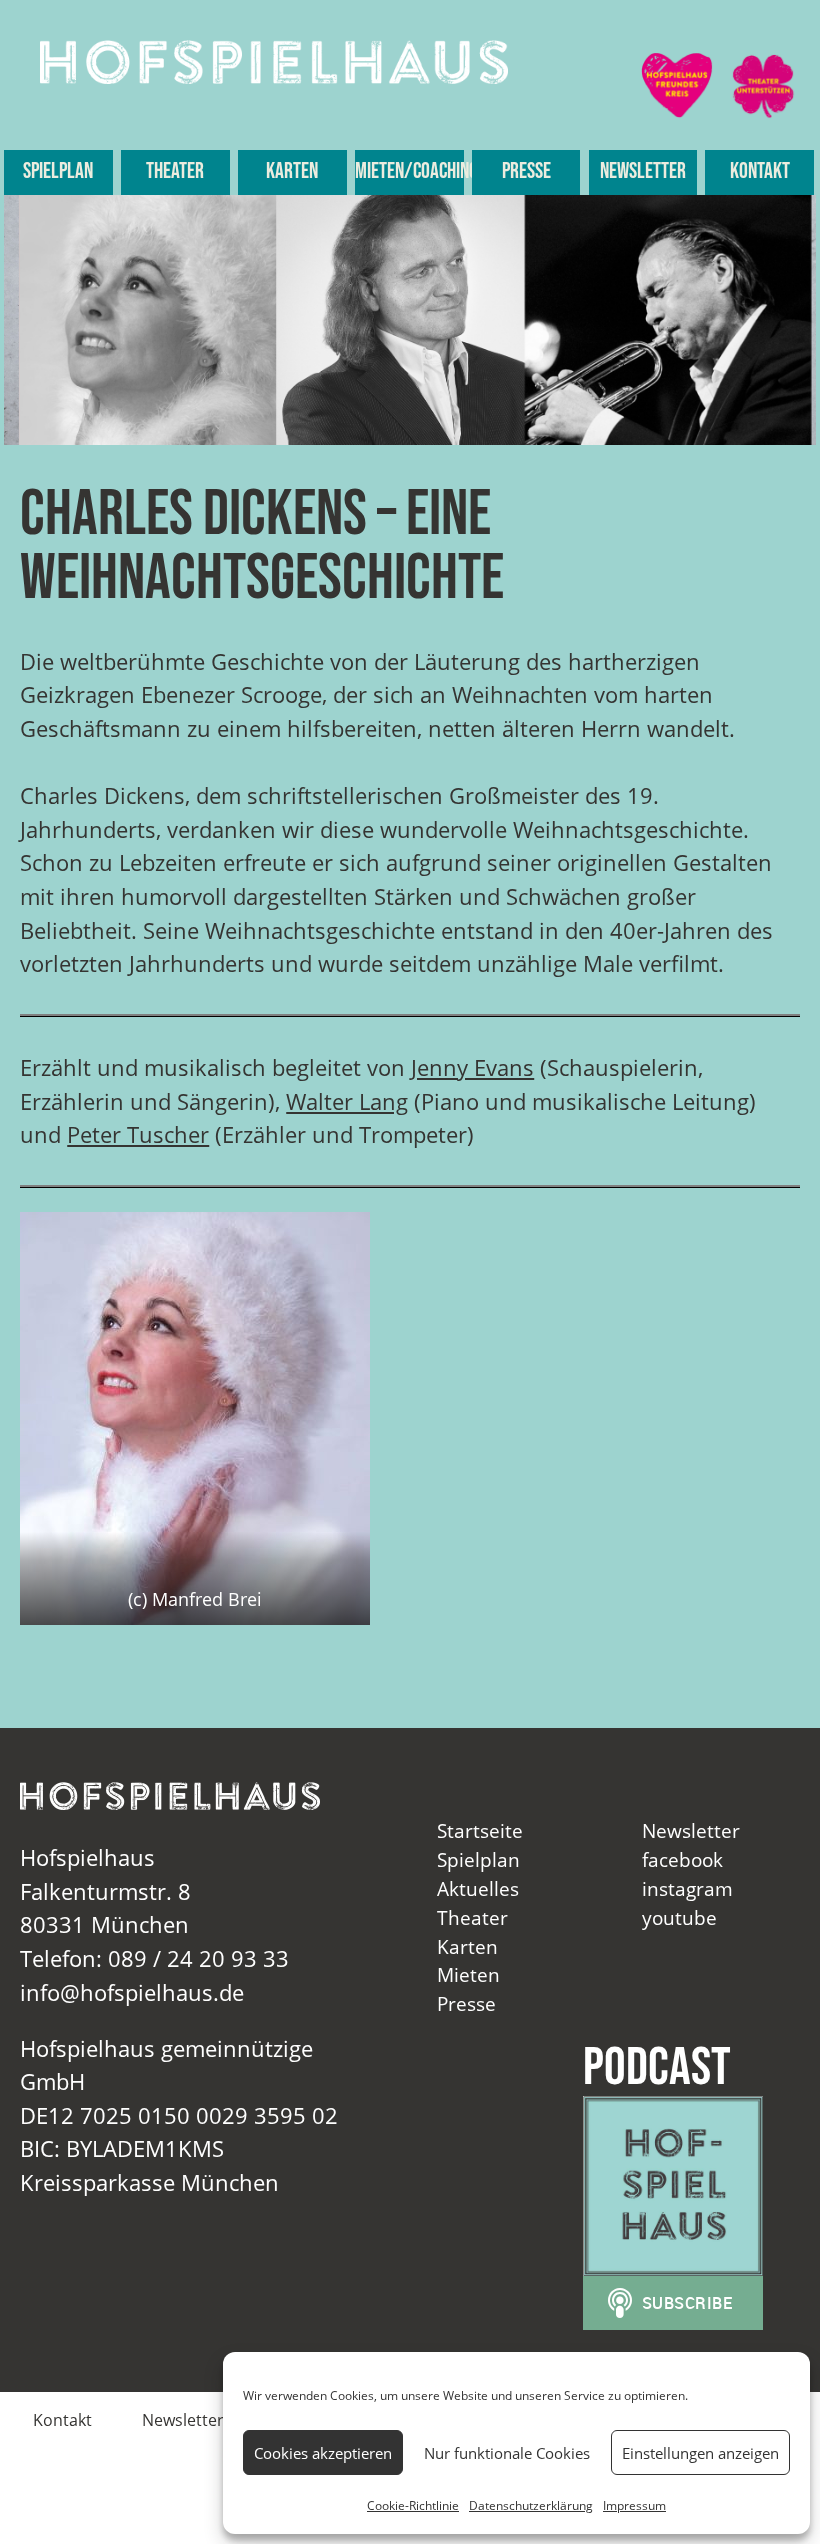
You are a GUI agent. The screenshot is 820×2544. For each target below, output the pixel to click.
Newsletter (643, 171)
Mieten (468, 1974)
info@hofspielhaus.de (132, 1992)
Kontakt (760, 171)
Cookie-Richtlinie (413, 2505)
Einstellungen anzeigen (700, 2453)
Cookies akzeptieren (323, 2453)
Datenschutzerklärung (531, 2505)
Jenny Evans (472, 1067)
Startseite (480, 1830)
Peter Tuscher (138, 1134)
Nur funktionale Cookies (507, 2453)
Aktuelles (478, 1888)
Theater (175, 171)
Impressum (634, 2505)
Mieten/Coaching (409, 171)
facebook (682, 1859)
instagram (687, 1888)
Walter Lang (347, 1101)
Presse (526, 171)
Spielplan (58, 171)
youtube (679, 1917)
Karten (292, 171)
